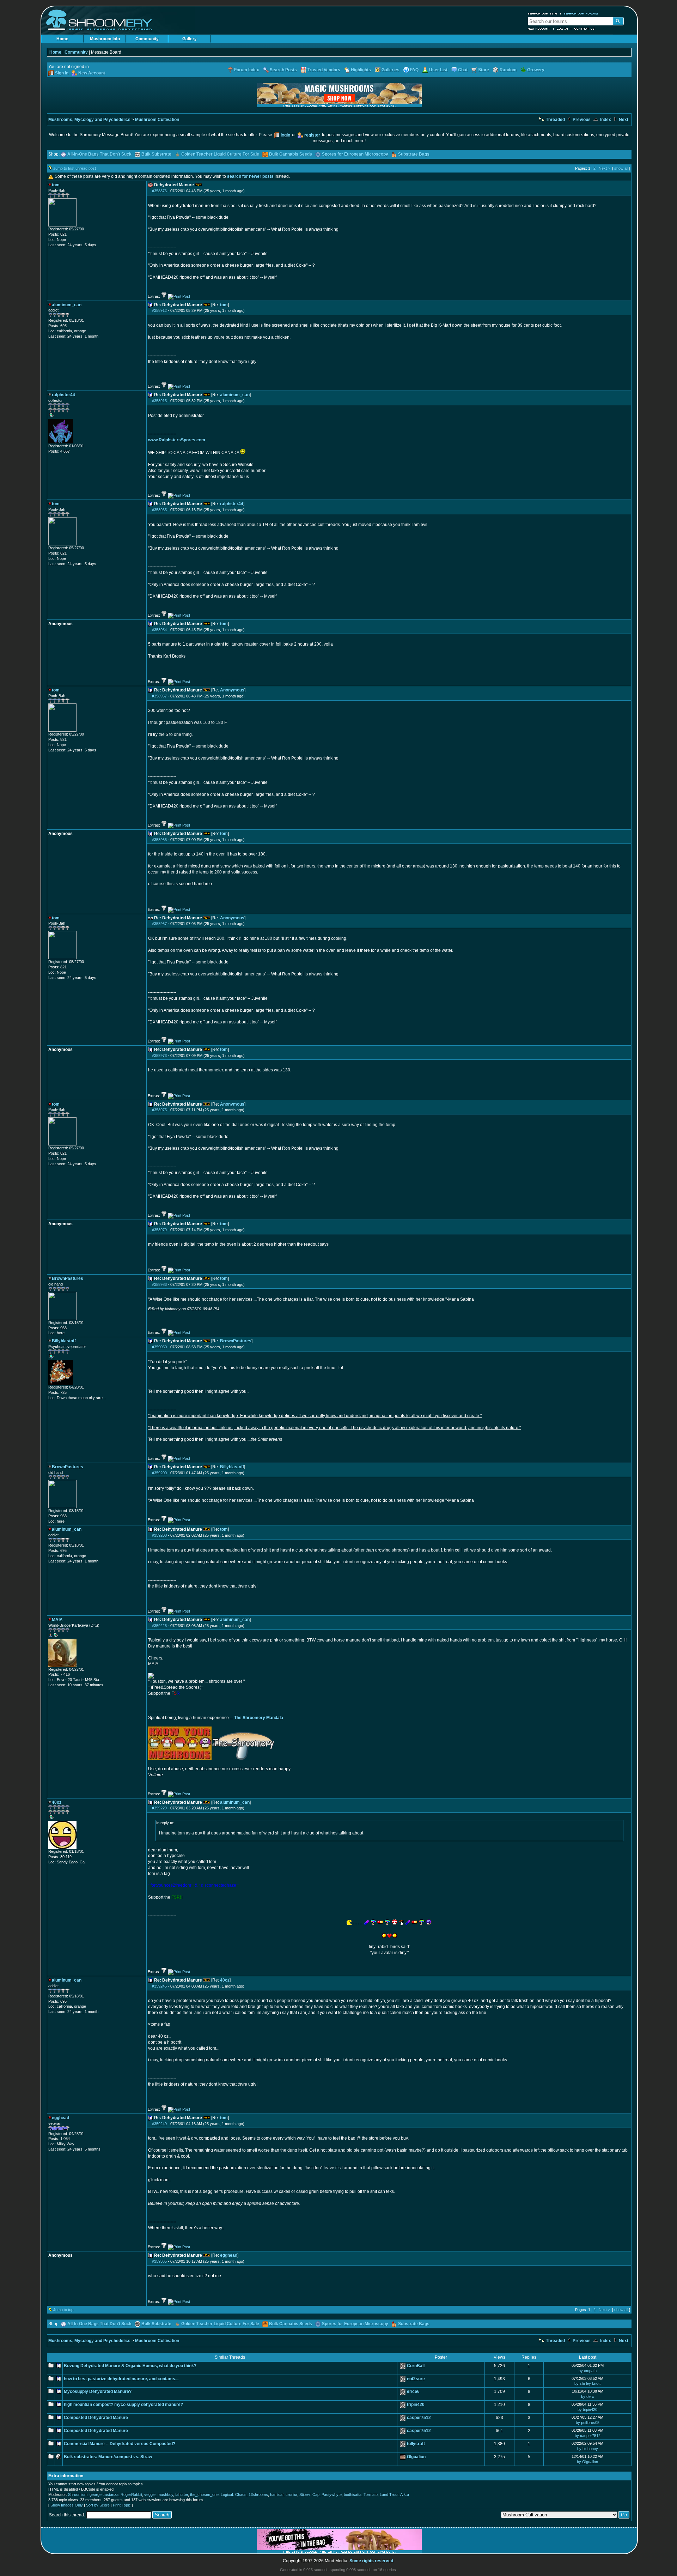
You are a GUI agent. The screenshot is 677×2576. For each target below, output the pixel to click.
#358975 (159, 1110)
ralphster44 (232, 504)
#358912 (159, 310)
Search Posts (283, 70)
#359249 (159, 2124)
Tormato (371, 2495)
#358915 (159, 401)
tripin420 (416, 2405)
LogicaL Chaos (234, 2495)
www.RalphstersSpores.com (177, 440)
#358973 (159, 1056)
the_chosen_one (204, 2495)
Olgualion (416, 2457)
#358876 (159, 191)
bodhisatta (353, 2495)
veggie (150, 2495)
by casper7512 (588, 2436)
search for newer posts (250, 176)
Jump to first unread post (75, 168)
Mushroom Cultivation (157, 120)
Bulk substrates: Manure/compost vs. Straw (108, 2457)
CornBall (416, 2366)
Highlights (361, 70)
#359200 (159, 1473)
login (285, 135)
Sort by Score (98, 2505)
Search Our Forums (581, 13)
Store (484, 70)
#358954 (159, 630)
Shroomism (78, 2495)
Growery (536, 70)
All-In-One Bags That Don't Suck (99, 154)
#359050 (159, 1347)
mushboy (165, 2495)
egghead (229, 2255)
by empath (588, 2371)
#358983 (159, 1284)
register (312, 135)
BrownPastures (236, 1341)
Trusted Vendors (324, 70)
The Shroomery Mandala (259, 1718)
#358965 (159, 840)
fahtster (182, 2495)
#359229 (159, 1808)
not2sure (416, 2379)
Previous (581, 120)
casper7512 (419, 2418)
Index (605, 120)
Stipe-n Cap (309, 2495)
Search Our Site (543, 13)
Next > (604, 168)
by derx (588, 2396)
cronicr (291, 2495)
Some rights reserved (371, 2561)
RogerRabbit (131, 2495)
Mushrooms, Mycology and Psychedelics (89, 120)
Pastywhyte (332, 2495)
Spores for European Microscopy (355, 154)
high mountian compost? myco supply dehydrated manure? (123, 2405)
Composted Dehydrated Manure (96, 2418)
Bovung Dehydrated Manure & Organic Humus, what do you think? (130, 2366)
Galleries (391, 70)
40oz (225, 1980)
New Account (539, 29)
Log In (562, 29)
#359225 (159, 1626)
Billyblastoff (232, 1467)
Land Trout (389, 2495)
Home (62, 39)
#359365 (159, 2261)
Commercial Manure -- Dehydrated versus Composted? (120, 2444)
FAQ (414, 70)
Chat (463, 70)
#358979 (159, 1230)
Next (623, 120)
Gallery (190, 39)
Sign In (62, 73)
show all (621, 168)
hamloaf (277, 2495)
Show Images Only (67, 2505)
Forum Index (247, 70)
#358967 (159, 924)
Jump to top (63, 2310)
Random (508, 70)
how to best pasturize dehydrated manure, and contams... (121, 2379)
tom (224, 305)
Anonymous (232, 690)
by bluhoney (588, 2449)
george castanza (104, 2495)
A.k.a (405, 2495)
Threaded (555, 120)
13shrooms (258, 2495)
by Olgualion (587, 2462)
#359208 (159, 1535)
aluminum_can (235, 395)
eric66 (413, 2391)
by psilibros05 (588, 2423)
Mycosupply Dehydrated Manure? (98, 2391)
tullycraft (416, 2444)
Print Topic (122, 2505)
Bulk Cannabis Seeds (291, 154)
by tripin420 (587, 2409)
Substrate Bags (414, 154)
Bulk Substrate (156, 154)
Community (147, 39)
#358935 (159, 510)
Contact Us (585, 29)
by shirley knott (587, 2383)
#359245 (159, 1986)
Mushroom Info (105, 39)
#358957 (159, 696)
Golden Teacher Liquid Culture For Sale (220, 154)
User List (438, 70)
